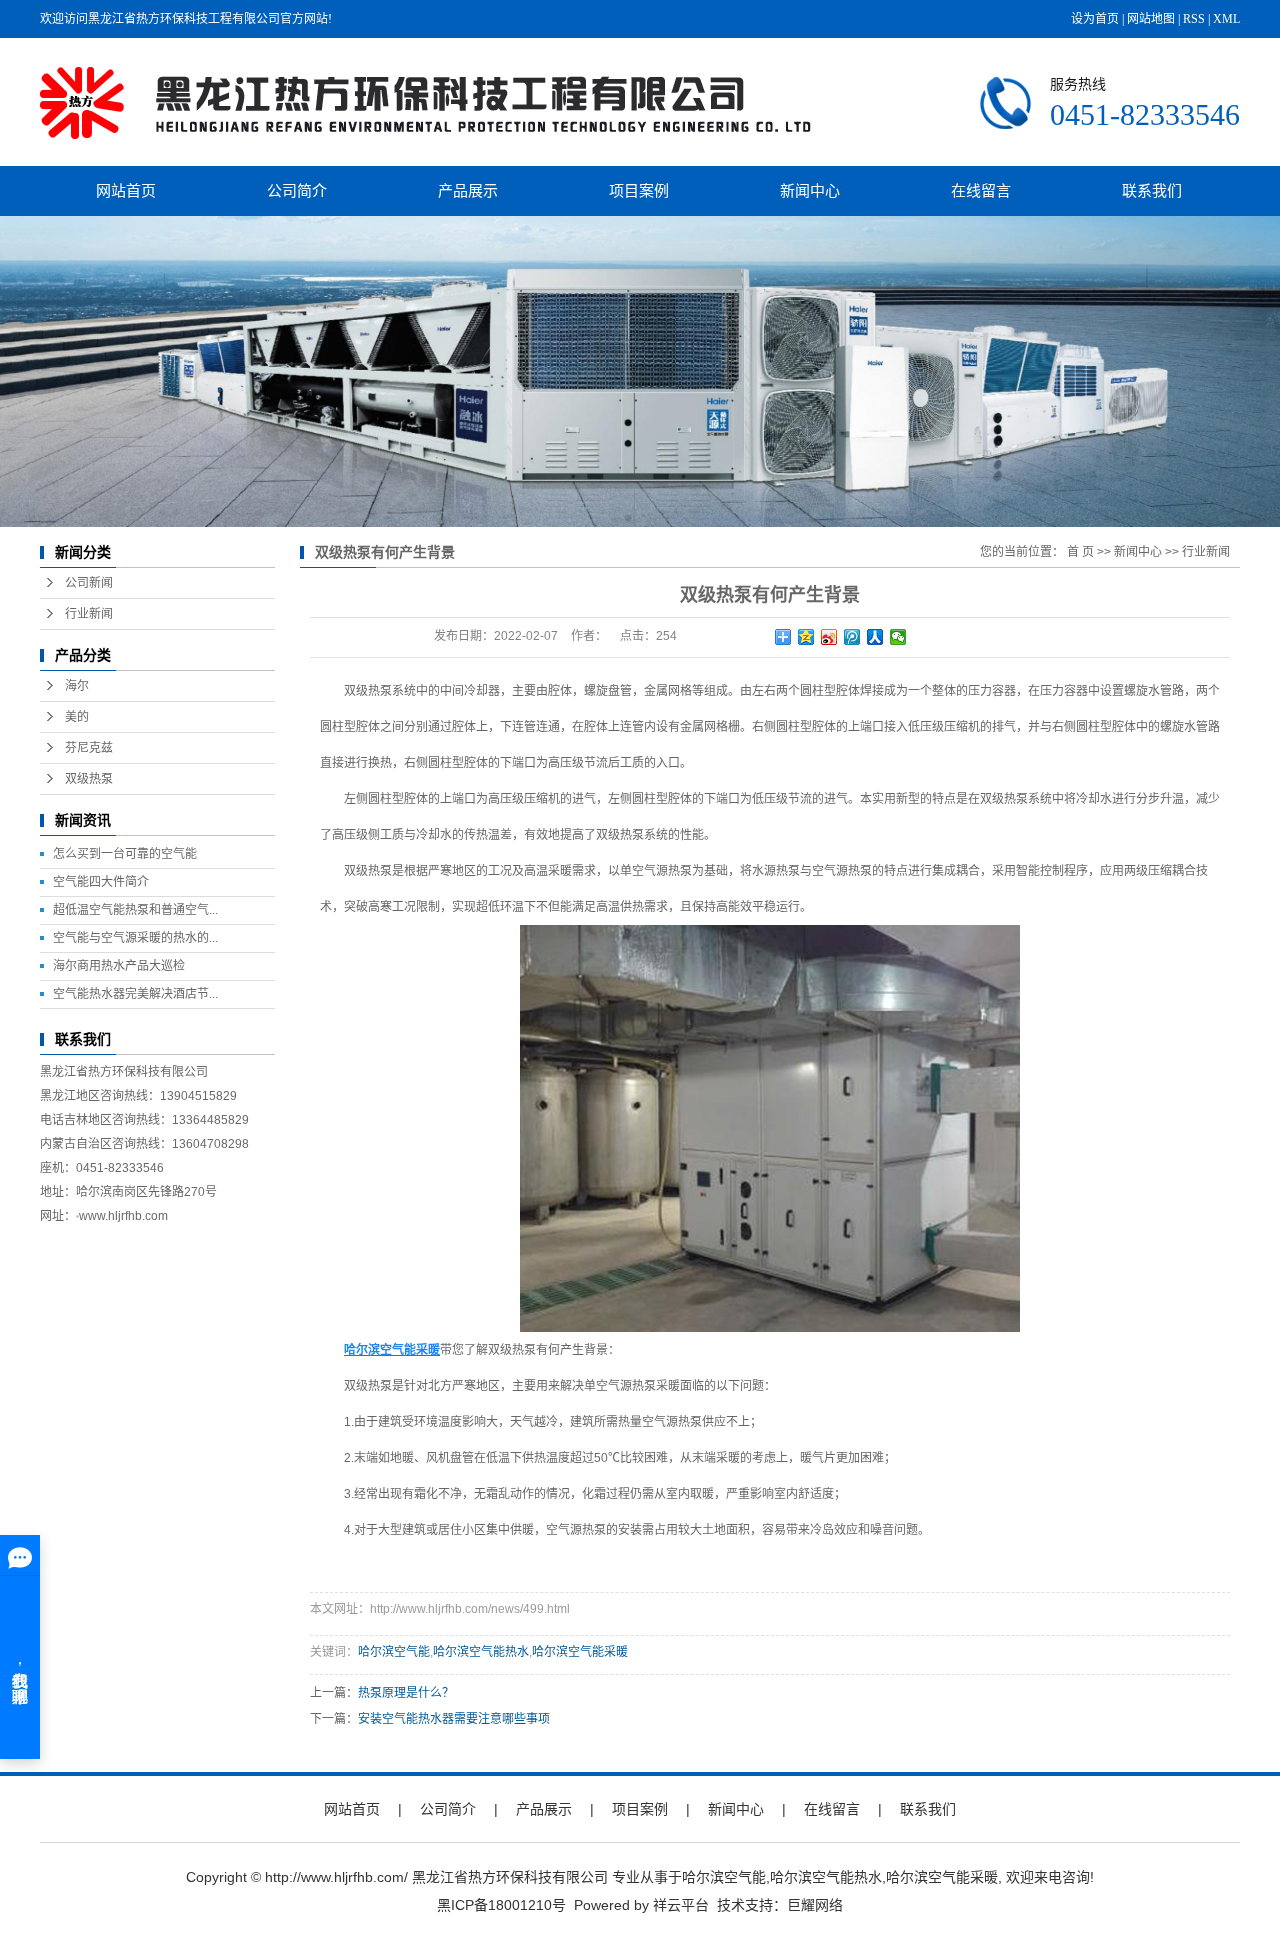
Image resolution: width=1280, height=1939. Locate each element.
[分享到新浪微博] (829, 637)
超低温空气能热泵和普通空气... (135, 910)
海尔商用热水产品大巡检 (119, 966)
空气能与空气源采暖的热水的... (135, 938)
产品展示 (468, 190)
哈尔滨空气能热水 (481, 1652)
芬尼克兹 (89, 748)
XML (1226, 19)
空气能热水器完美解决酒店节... (135, 994)
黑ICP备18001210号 (501, 1905)
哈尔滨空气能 (394, 1652)
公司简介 (297, 190)
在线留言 (981, 190)
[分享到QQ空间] (806, 637)
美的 (77, 717)
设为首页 (1095, 19)
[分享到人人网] (875, 637)
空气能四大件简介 (101, 882)
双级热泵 (89, 779)
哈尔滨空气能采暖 (580, 1652)
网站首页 (126, 190)
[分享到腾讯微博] (852, 637)
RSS (1194, 19)
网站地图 (1151, 19)
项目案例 (639, 190)
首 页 (1080, 552)
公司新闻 (89, 583)
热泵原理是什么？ (406, 1693)
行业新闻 (89, 614)
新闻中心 (810, 190)
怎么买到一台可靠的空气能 (125, 854)
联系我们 (1152, 190)
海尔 (77, 686)
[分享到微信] (898, 637)
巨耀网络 (815, 1905)
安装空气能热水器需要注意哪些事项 (454, 1719)
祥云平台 (681, 1905)
